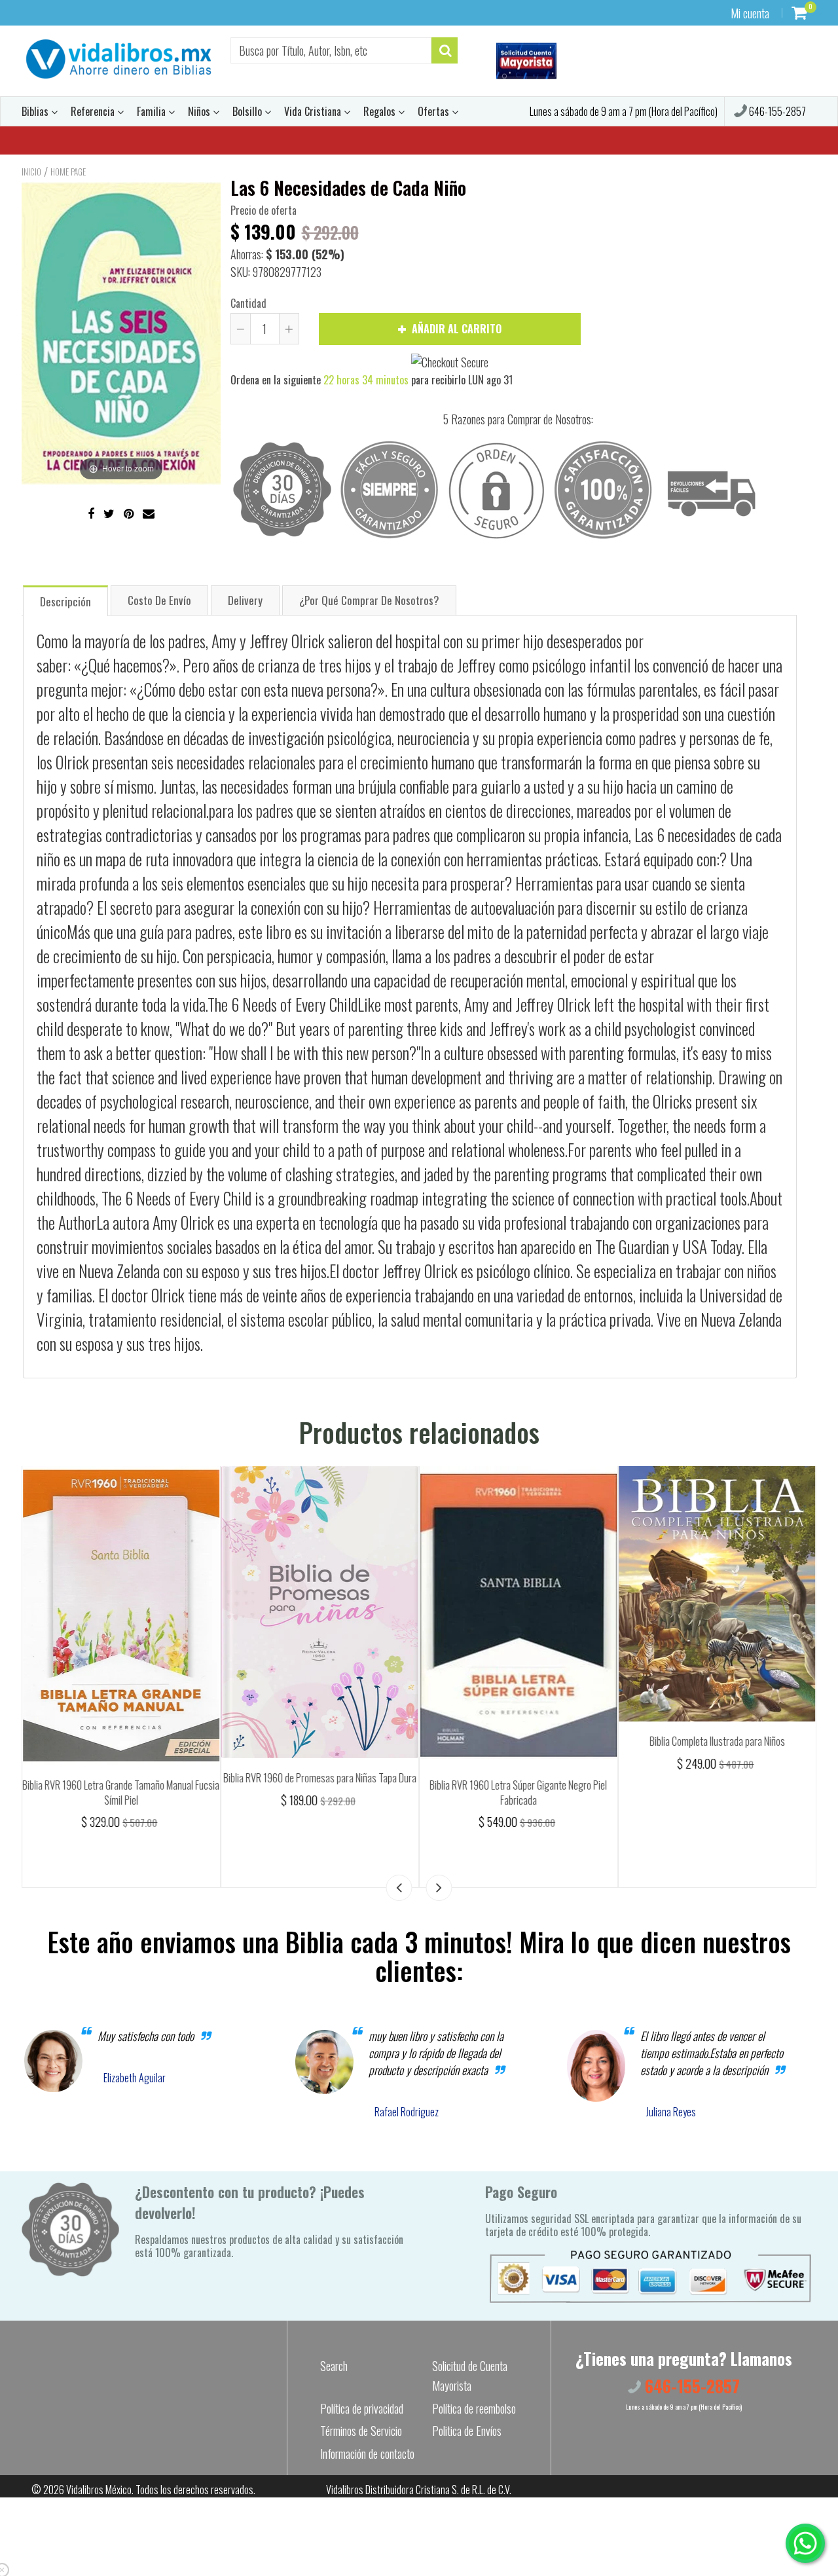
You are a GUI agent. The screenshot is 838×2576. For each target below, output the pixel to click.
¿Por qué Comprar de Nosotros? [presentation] (369, 600)
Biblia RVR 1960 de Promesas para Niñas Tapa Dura (320, 1778)
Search (334, 2366)
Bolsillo (248, 111)
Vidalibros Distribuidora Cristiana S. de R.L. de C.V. (419, 2490)
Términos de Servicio (361, 2431)
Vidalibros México (99, 2490)
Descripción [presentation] (65, 601)
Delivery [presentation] (245, 600)
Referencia (94, 111)
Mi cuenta (750, 13)
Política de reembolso (474, 2408)
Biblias (36, 111)
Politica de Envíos (467, 2431)
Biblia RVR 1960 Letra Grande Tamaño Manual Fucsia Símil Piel (121, 1793)
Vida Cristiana (314, 111)
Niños (200, 111)
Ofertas (435, 111)
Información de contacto (367, 2454)
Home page (68, 172)
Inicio (31, 172)
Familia (153, 111)
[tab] (65, 600)
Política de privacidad (362, 2408)
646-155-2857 (776, 111)
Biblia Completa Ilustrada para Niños (717, 1741)
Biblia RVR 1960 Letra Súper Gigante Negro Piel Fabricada (518, 1793)
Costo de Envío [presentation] (159, 600)
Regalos (381, 111)
